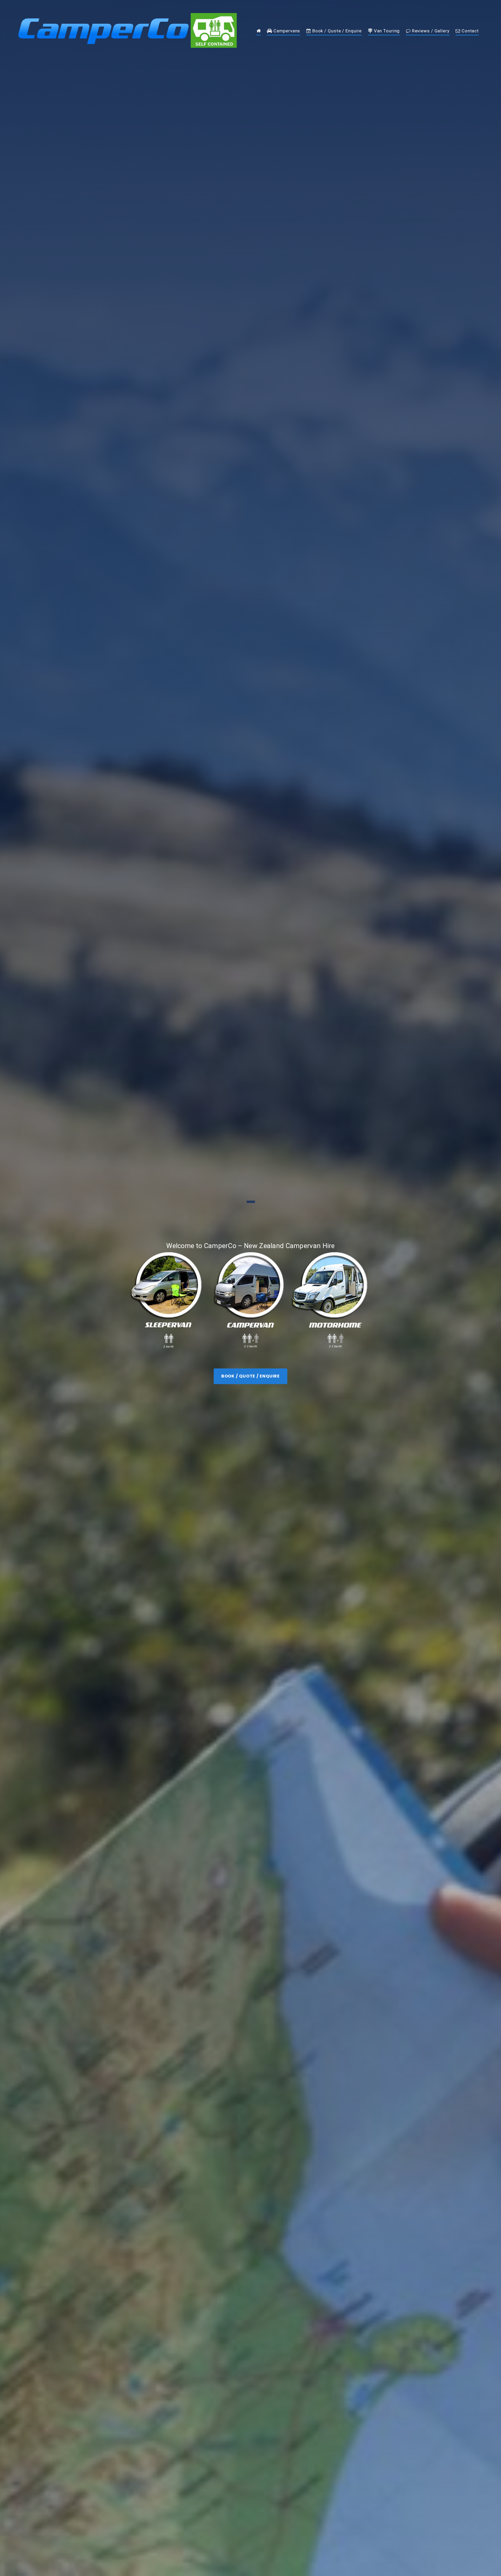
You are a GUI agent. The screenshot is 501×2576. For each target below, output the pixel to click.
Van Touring (386, 31)
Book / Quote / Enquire (336, 31)
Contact (470, 31)
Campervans (286, 31)
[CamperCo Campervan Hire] (259, 32)
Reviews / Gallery (430, 31)
